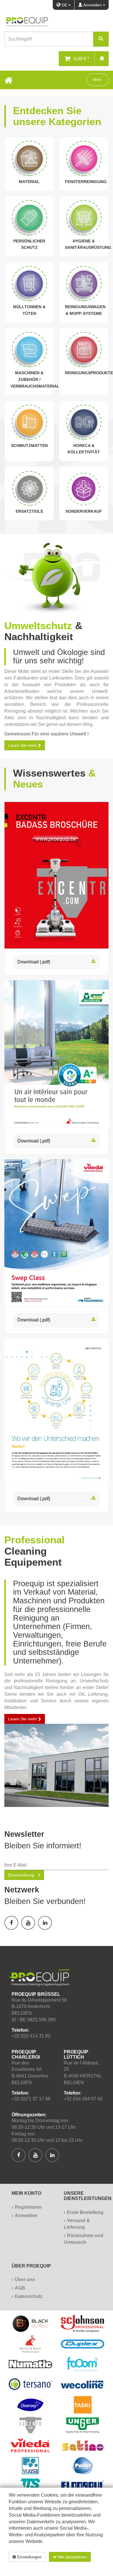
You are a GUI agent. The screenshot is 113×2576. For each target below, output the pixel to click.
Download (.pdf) (34, 962)
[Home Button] (8, 80)
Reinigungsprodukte (89, 373)
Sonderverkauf (84, 511)
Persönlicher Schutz (29, 244)
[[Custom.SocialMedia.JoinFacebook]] (11, 1923)
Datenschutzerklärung (73, 2567)
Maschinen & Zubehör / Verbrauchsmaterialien (38, 379)
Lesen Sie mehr (23, 1719)
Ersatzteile (29, 511)
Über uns (25, 2280)
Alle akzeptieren (72, 2557)
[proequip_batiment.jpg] (57, 1765)
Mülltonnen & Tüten (29, 310)
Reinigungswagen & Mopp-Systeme (85, 310)
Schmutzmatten (29, 446)
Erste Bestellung (85, 2212)
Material (29, 182)
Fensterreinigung (86, 182)
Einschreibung (21, 1875)
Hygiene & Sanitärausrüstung (88, 244)
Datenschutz (29, 2296)
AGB (20, 2288)
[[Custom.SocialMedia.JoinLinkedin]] (45, 1923)
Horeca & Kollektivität (84, 449)
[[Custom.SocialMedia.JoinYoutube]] (28, 1923)
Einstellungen (29, 2557)
